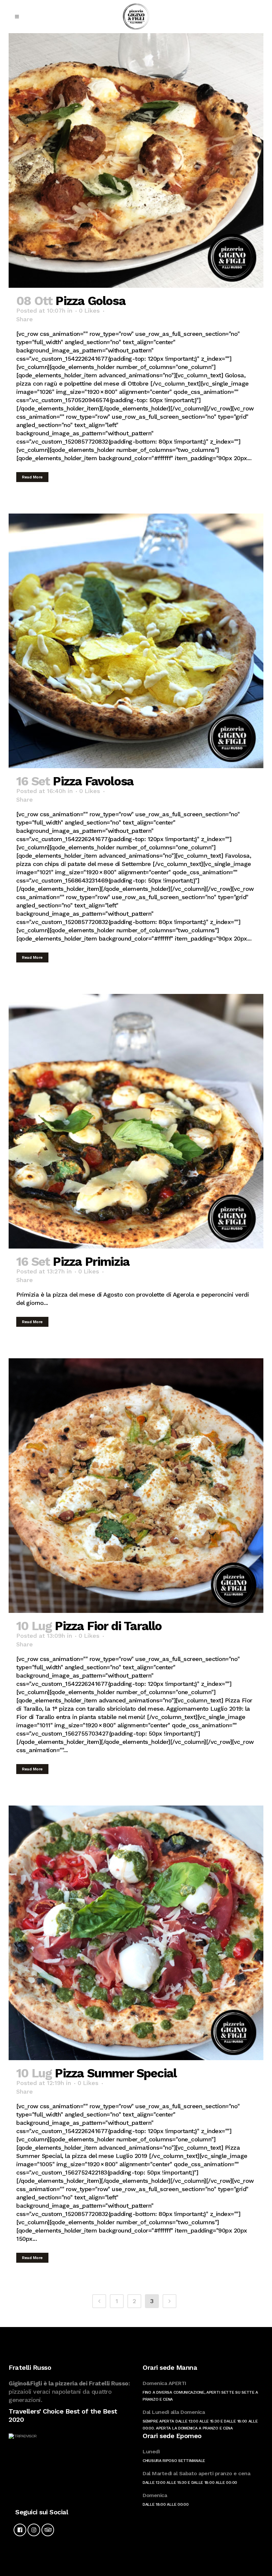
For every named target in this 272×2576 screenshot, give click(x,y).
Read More (32, 477)
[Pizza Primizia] (136, 1121)
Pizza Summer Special (116, 2073)
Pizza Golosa (90, 301)
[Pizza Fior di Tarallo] (136, 1486)
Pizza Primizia (91, 1262)
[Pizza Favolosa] (136, 641)
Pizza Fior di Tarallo (108, 1626)
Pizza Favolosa (93, 781)
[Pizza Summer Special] (136, 1933)
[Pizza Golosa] (136, 160)
